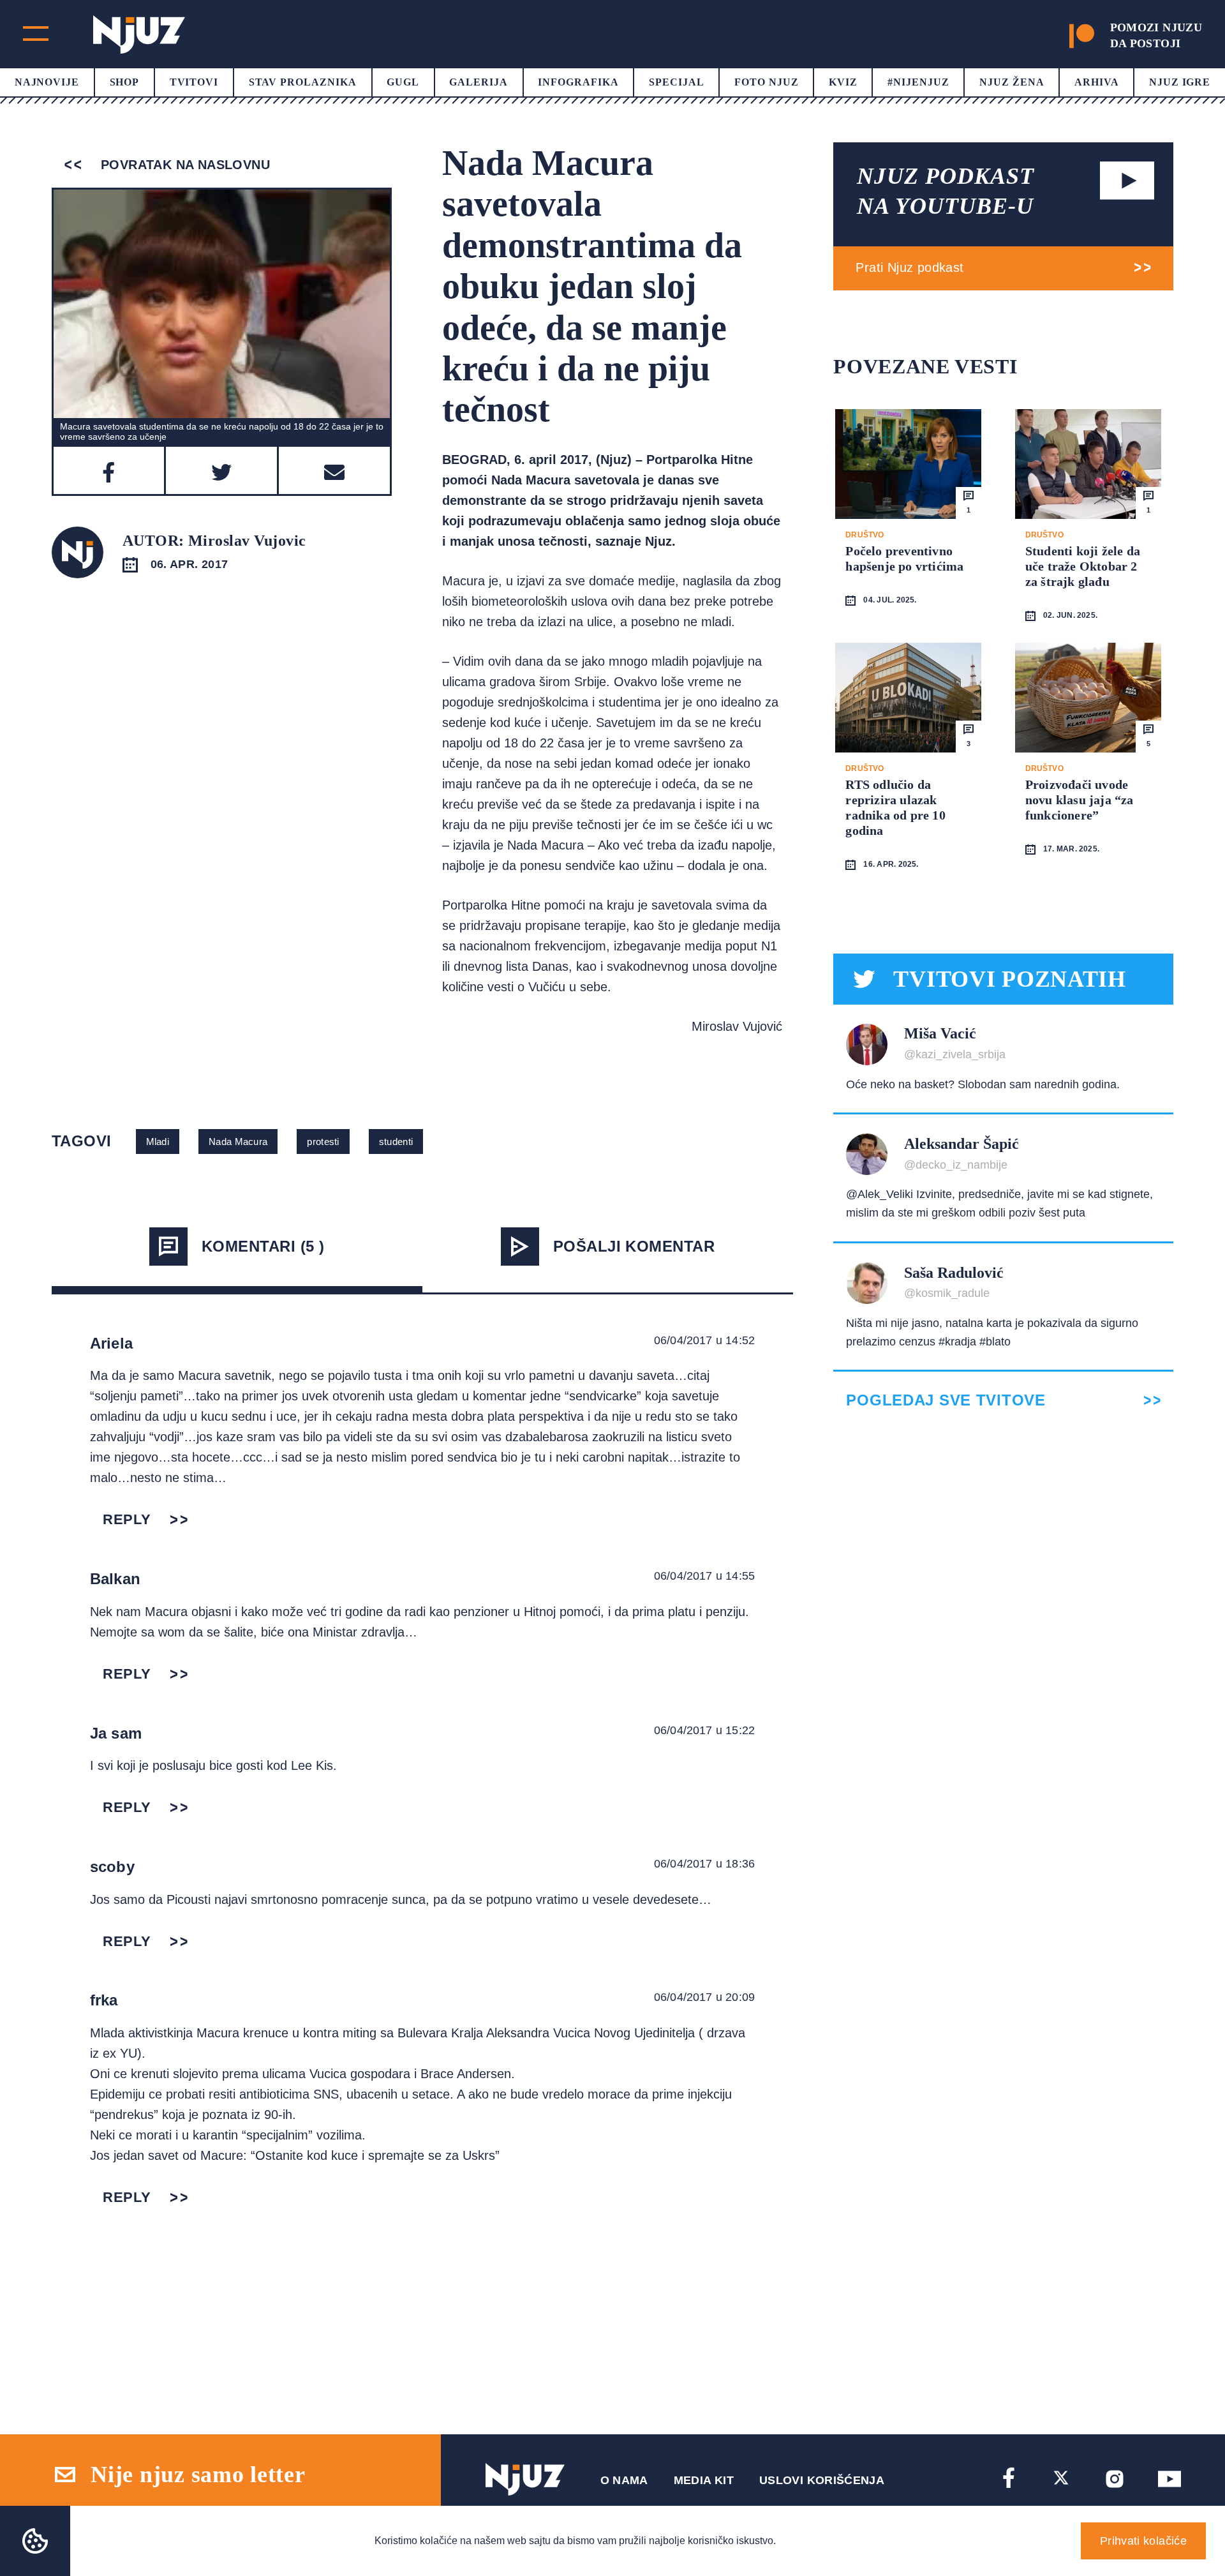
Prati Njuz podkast (909, 267)
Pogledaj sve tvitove (946, 1400)
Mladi (158, 1142)
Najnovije (47, 82)
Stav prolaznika (303, 82)
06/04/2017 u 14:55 (704, 1576)
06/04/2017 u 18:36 (704, 1864)
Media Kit (704, 2480)
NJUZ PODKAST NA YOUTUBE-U (946, 191)
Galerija (479, 82)
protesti (323, 1142)
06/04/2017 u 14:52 (704, 1340)
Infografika (578, 82)
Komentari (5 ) (263, 1246)
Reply (127, 1519)
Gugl (403, 82)
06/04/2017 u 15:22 (704, 1730)
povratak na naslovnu (183, 165)
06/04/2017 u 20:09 (704, 1997)
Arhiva (1097, 82)
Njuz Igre (1180, 82)
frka (104, 2000)
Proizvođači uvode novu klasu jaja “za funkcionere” (1080, 800)
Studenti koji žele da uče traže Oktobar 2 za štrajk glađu (1083, 566)
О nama (624, 2480)
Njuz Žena (1012, 82)
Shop (125, 82)
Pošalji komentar (634, 1246)
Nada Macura (238, 1142)
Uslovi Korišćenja (822, 2480)
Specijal (677, 82)
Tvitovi (194, 82)
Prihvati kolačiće (1143, 2541)
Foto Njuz (767, 82)
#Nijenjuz (918, 82)
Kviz (843, 82)
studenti (396, 1142)
